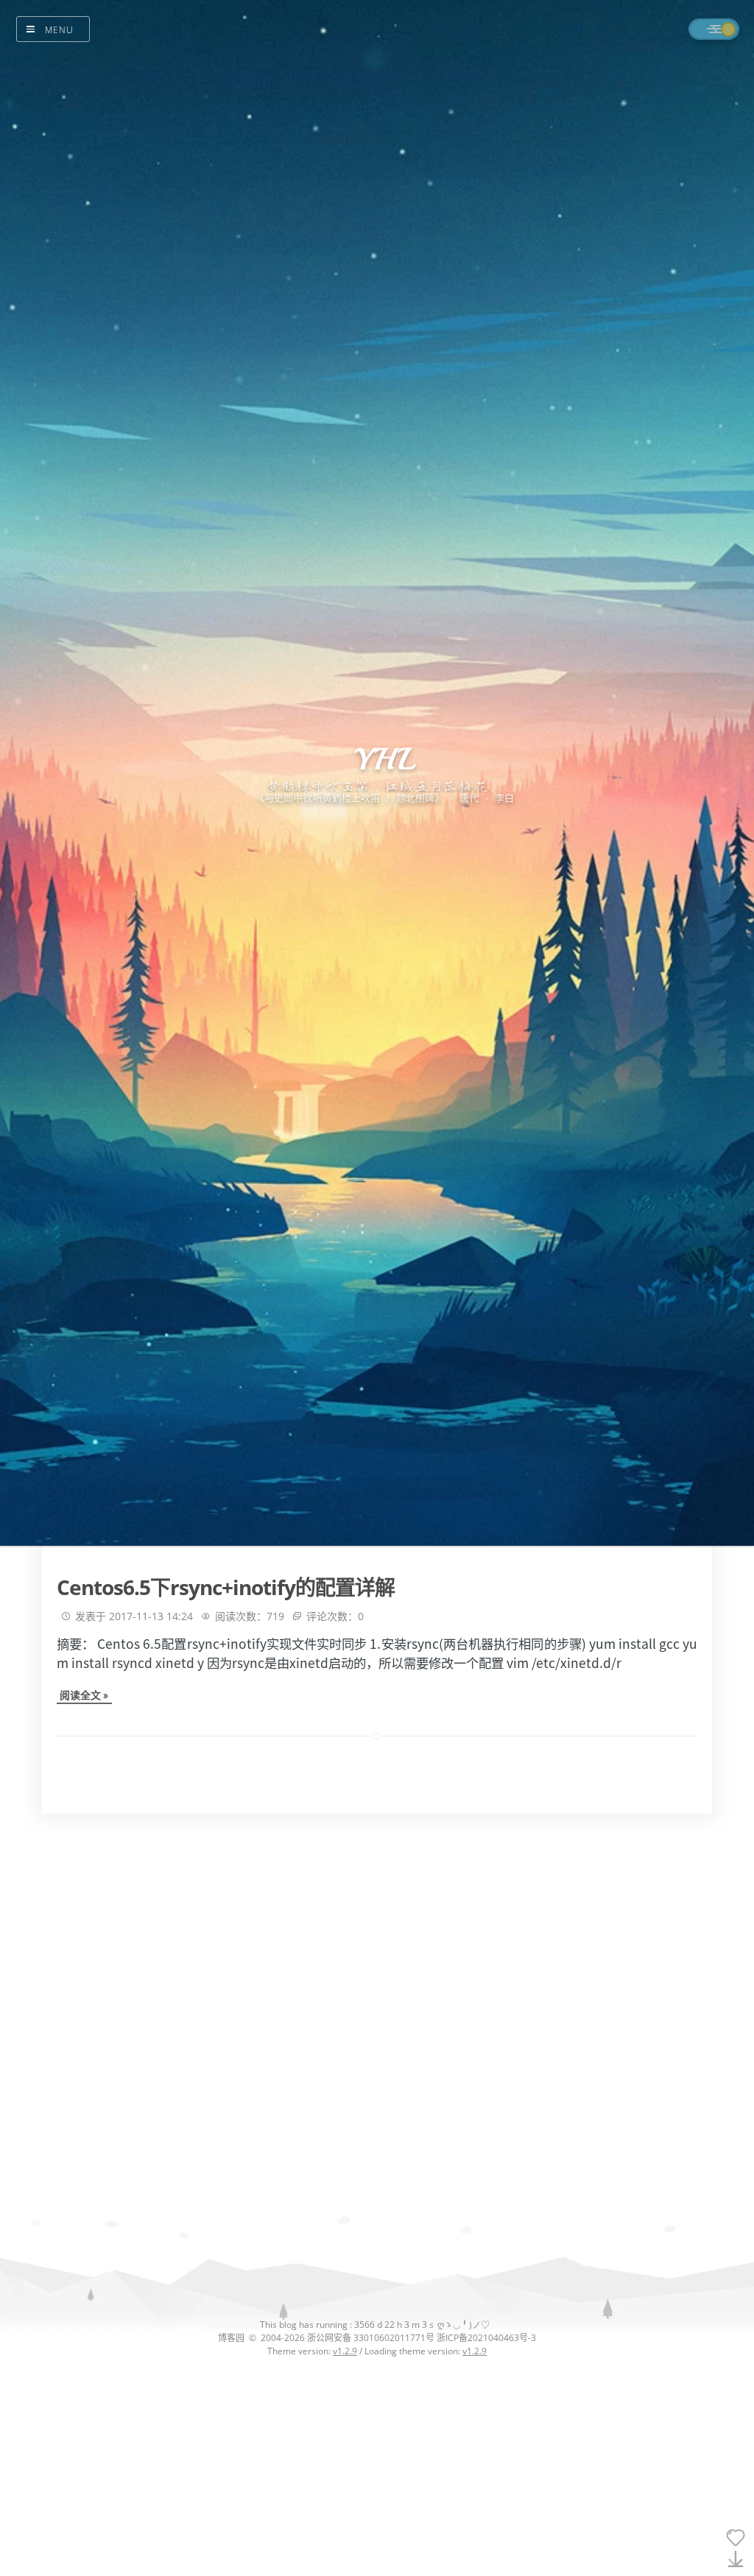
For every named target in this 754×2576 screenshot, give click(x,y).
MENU (59, 30)
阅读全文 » (84, 1695)
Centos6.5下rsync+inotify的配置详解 (226, 1587)
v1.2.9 (345, 2351)
